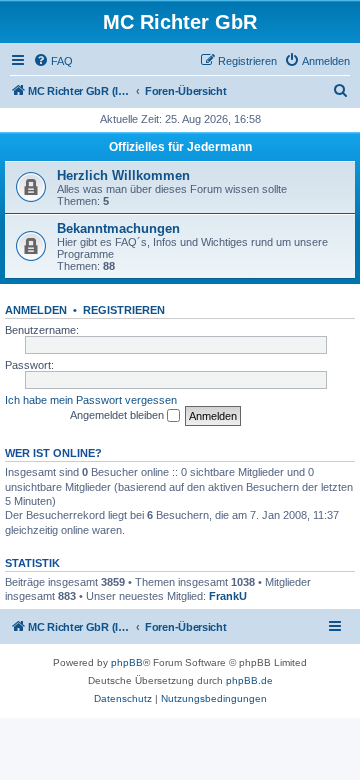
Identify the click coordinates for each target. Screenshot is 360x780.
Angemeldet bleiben (118, 415)
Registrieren (124, 310)
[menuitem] (53, 61)
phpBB (127, 662)
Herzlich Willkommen (123, 175)
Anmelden (36, 310)
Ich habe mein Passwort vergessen (91, 400)
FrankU (228, 596)
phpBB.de (249, 680)
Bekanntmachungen (118, 228)
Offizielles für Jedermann (180, 147)
